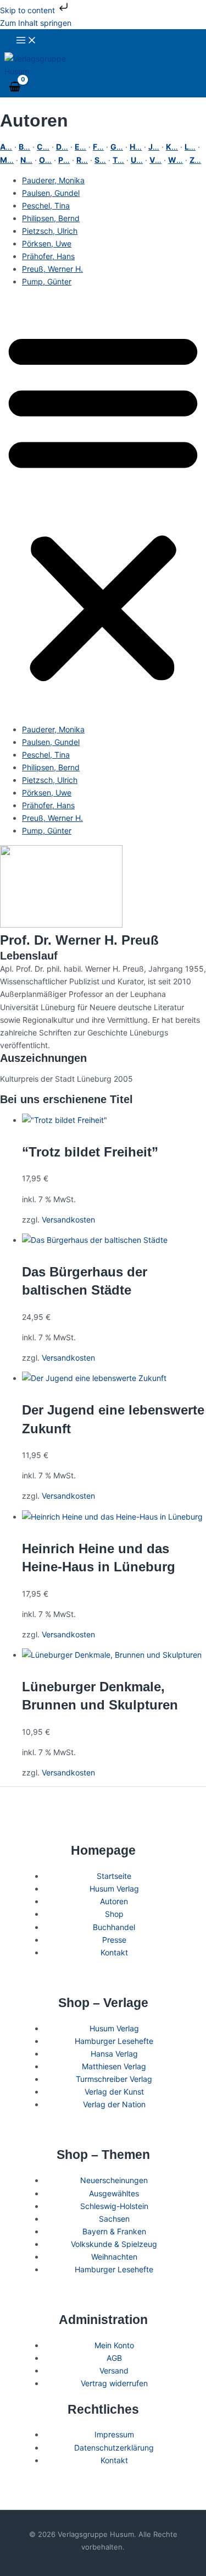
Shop (114, 1914)
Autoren (114, 1901)
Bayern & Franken (114, 2231)
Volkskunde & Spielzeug (114, 2244)
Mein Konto (114, 2345)
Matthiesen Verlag (114, 2066)
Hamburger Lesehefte (114, 2041)
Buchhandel (114, 1927)
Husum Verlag (114, 1889)
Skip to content (29, 10)
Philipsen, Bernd (51, 218)
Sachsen (114, 2219)
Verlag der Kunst (114, 2092)
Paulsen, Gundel (51, 193)
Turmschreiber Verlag (114, 2079)
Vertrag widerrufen (114, 2383)
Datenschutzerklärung (114, 2448)
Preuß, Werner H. (52, 269)
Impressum (114, 2434)
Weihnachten (114, 2257)
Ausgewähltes (114, 2193)
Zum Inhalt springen (36, 23)
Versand (114, 2371)
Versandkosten (68, 1220)
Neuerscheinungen (114, 2180)
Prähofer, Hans (48, 256)
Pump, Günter (47, 281)
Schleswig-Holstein (114, 2206)
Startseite (114, 1876)
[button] (103, 506)
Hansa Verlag (114, 2054)
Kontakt (114, 1952)
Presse (114, 1940)
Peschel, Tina (46, 205)
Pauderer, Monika (53, 180)
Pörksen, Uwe (47, 243)
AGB (114, 2358)
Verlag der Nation (114, 2104)
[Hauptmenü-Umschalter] (26, 41)
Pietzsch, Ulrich (50, 231)
